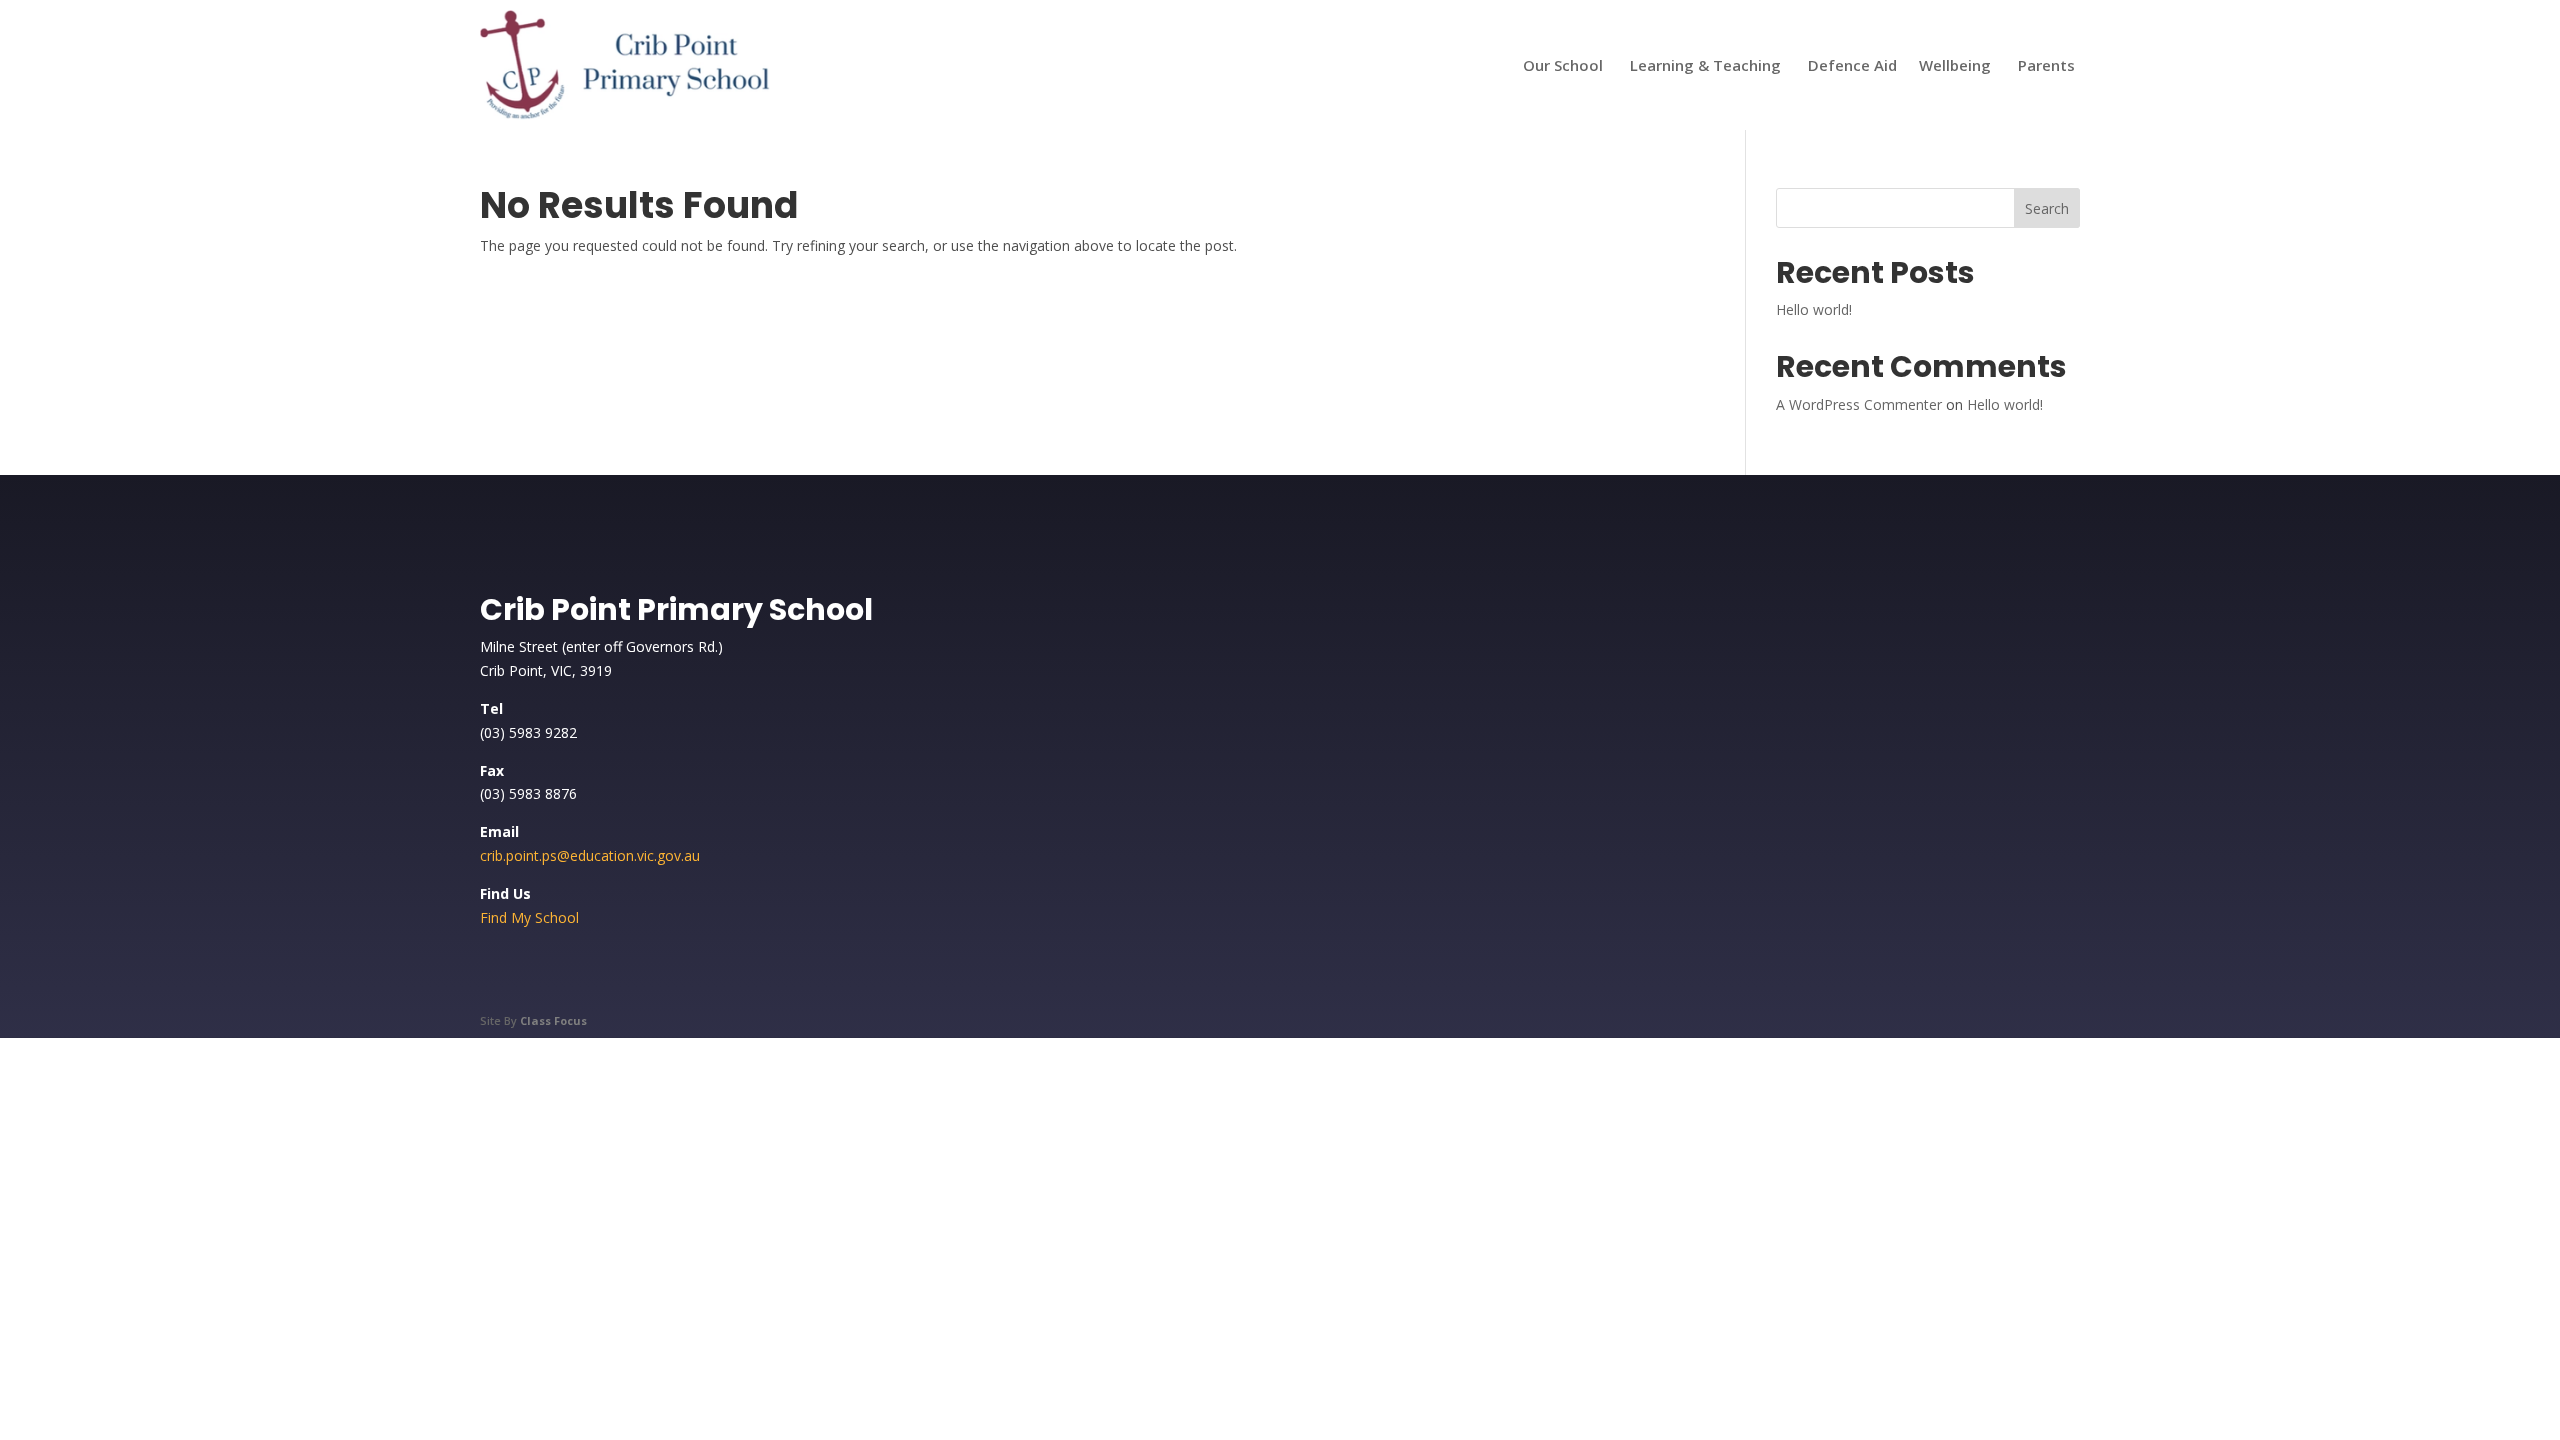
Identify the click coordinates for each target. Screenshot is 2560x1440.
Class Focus (553, 1020)
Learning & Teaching (1705, 65)
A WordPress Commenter (1859, 404)
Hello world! (1814, 309)
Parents (2046, 65)
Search (2047, 208)
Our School (1563, 65)
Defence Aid (1852, 65)
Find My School (529, 917)
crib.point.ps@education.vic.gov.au (590, 855)
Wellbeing (1955, 65)
